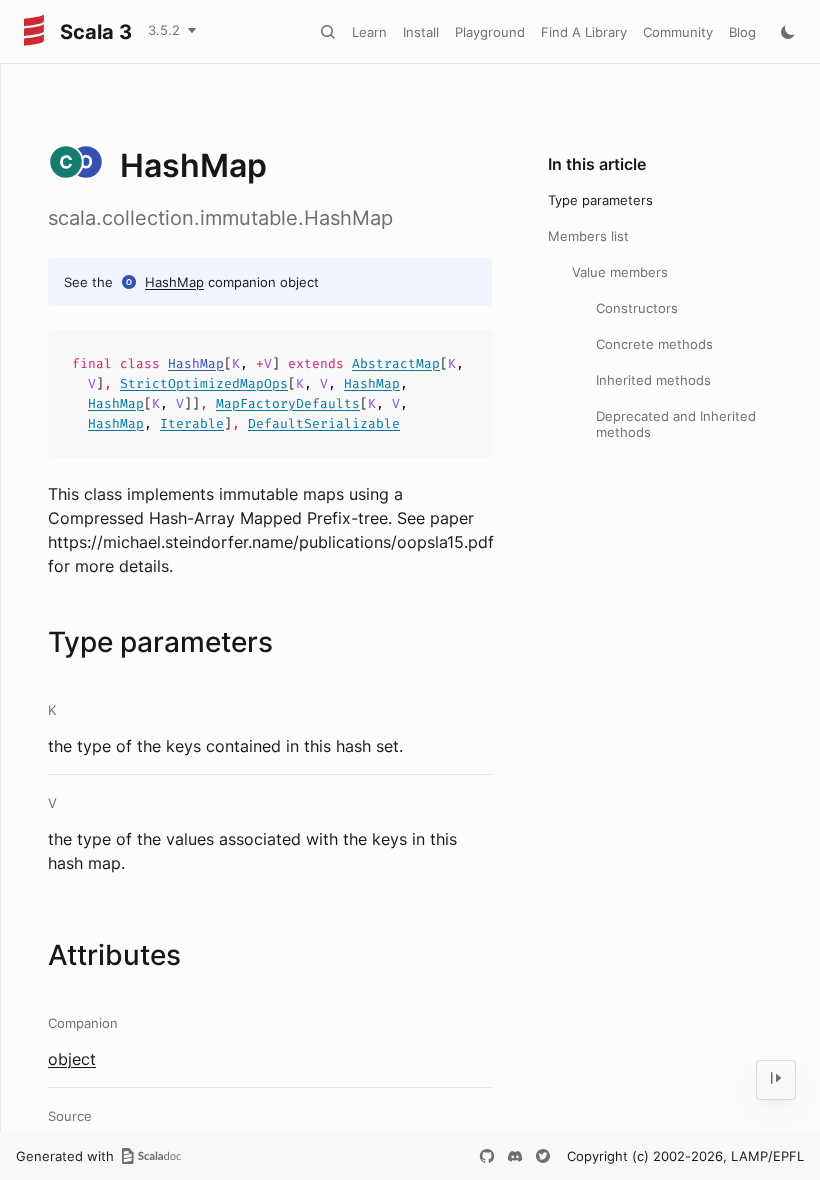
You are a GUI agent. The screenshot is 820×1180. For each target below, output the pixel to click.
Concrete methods (654, 344)
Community (678, 32)
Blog (742, 32)
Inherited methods (653, 380)
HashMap (174, 282)
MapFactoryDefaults (288, 403)
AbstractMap (396, 363)
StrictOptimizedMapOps (204, 383)
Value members (620, 272)
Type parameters (600, 200)
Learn (369, 32)
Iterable (192, 423)
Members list (588, 236)
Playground (490, 32)
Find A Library (584, 32)
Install (421, 32)
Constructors (637, 308)
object (72, 1059)
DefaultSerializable (324, 423)
